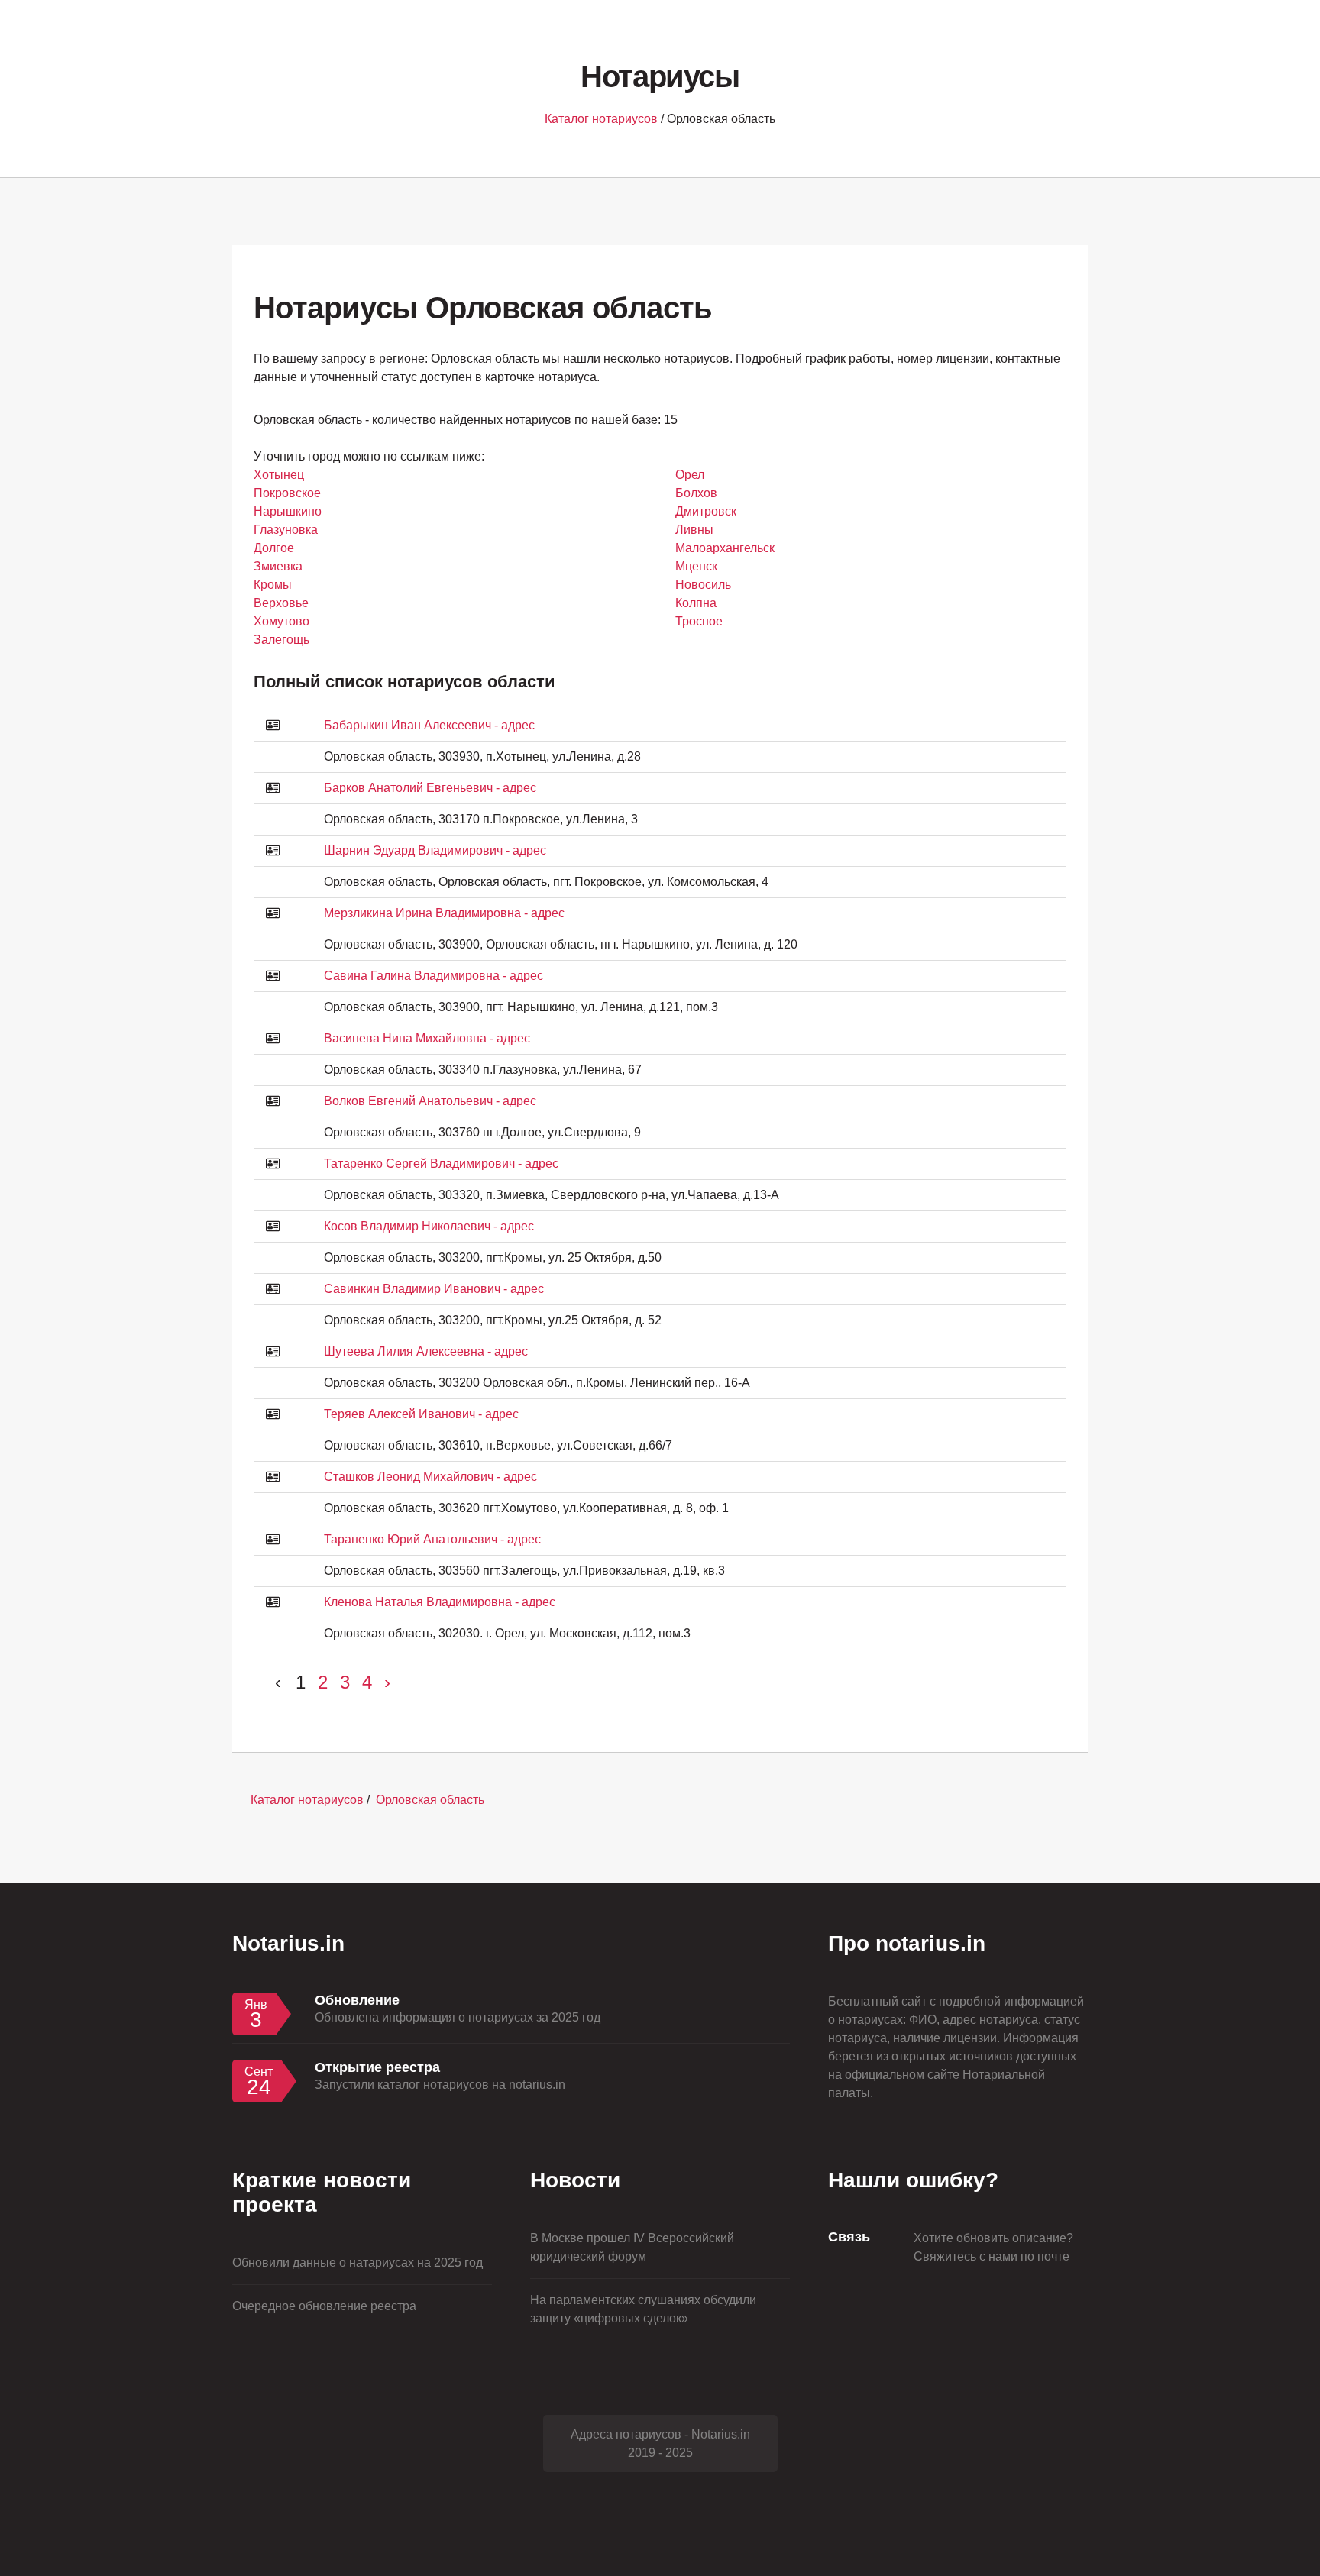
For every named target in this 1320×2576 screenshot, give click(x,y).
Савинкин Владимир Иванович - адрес (434, 1289)
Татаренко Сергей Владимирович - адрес (441, 1164)
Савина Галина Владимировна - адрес (434, 976)
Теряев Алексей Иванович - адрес (421, 1414)
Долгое (274, 548)
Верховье (281, 603)
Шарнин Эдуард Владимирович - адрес (435, 850)
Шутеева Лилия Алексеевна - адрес (426, 1351)
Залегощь (281, 640)
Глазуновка (286, 530)
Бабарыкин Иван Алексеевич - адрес (429, 725)
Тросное (699, 621)
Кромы (273, 585)
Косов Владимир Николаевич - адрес (429, 1226)
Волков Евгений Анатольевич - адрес (430, 1101)
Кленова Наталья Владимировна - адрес (440, 1602)
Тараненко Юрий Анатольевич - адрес (432, 1539)
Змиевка (278, 566)
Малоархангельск (725, 548)
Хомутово (281, 621)
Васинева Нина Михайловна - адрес (427, 1038)
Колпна (696, 603)
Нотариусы (660, 76)
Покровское (287, 493)
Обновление (357, 2000)
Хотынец (279, 475)
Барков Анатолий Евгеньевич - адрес (430, 788)
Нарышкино (288, 511)
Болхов (696, 493)
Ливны (694, 530)
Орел (690, 475)
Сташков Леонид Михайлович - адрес (430, 1477)
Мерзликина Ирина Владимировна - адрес (444, 913)
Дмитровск (706, 511)
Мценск (696, 566)
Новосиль (703, 585)
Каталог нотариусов (601, 119)
